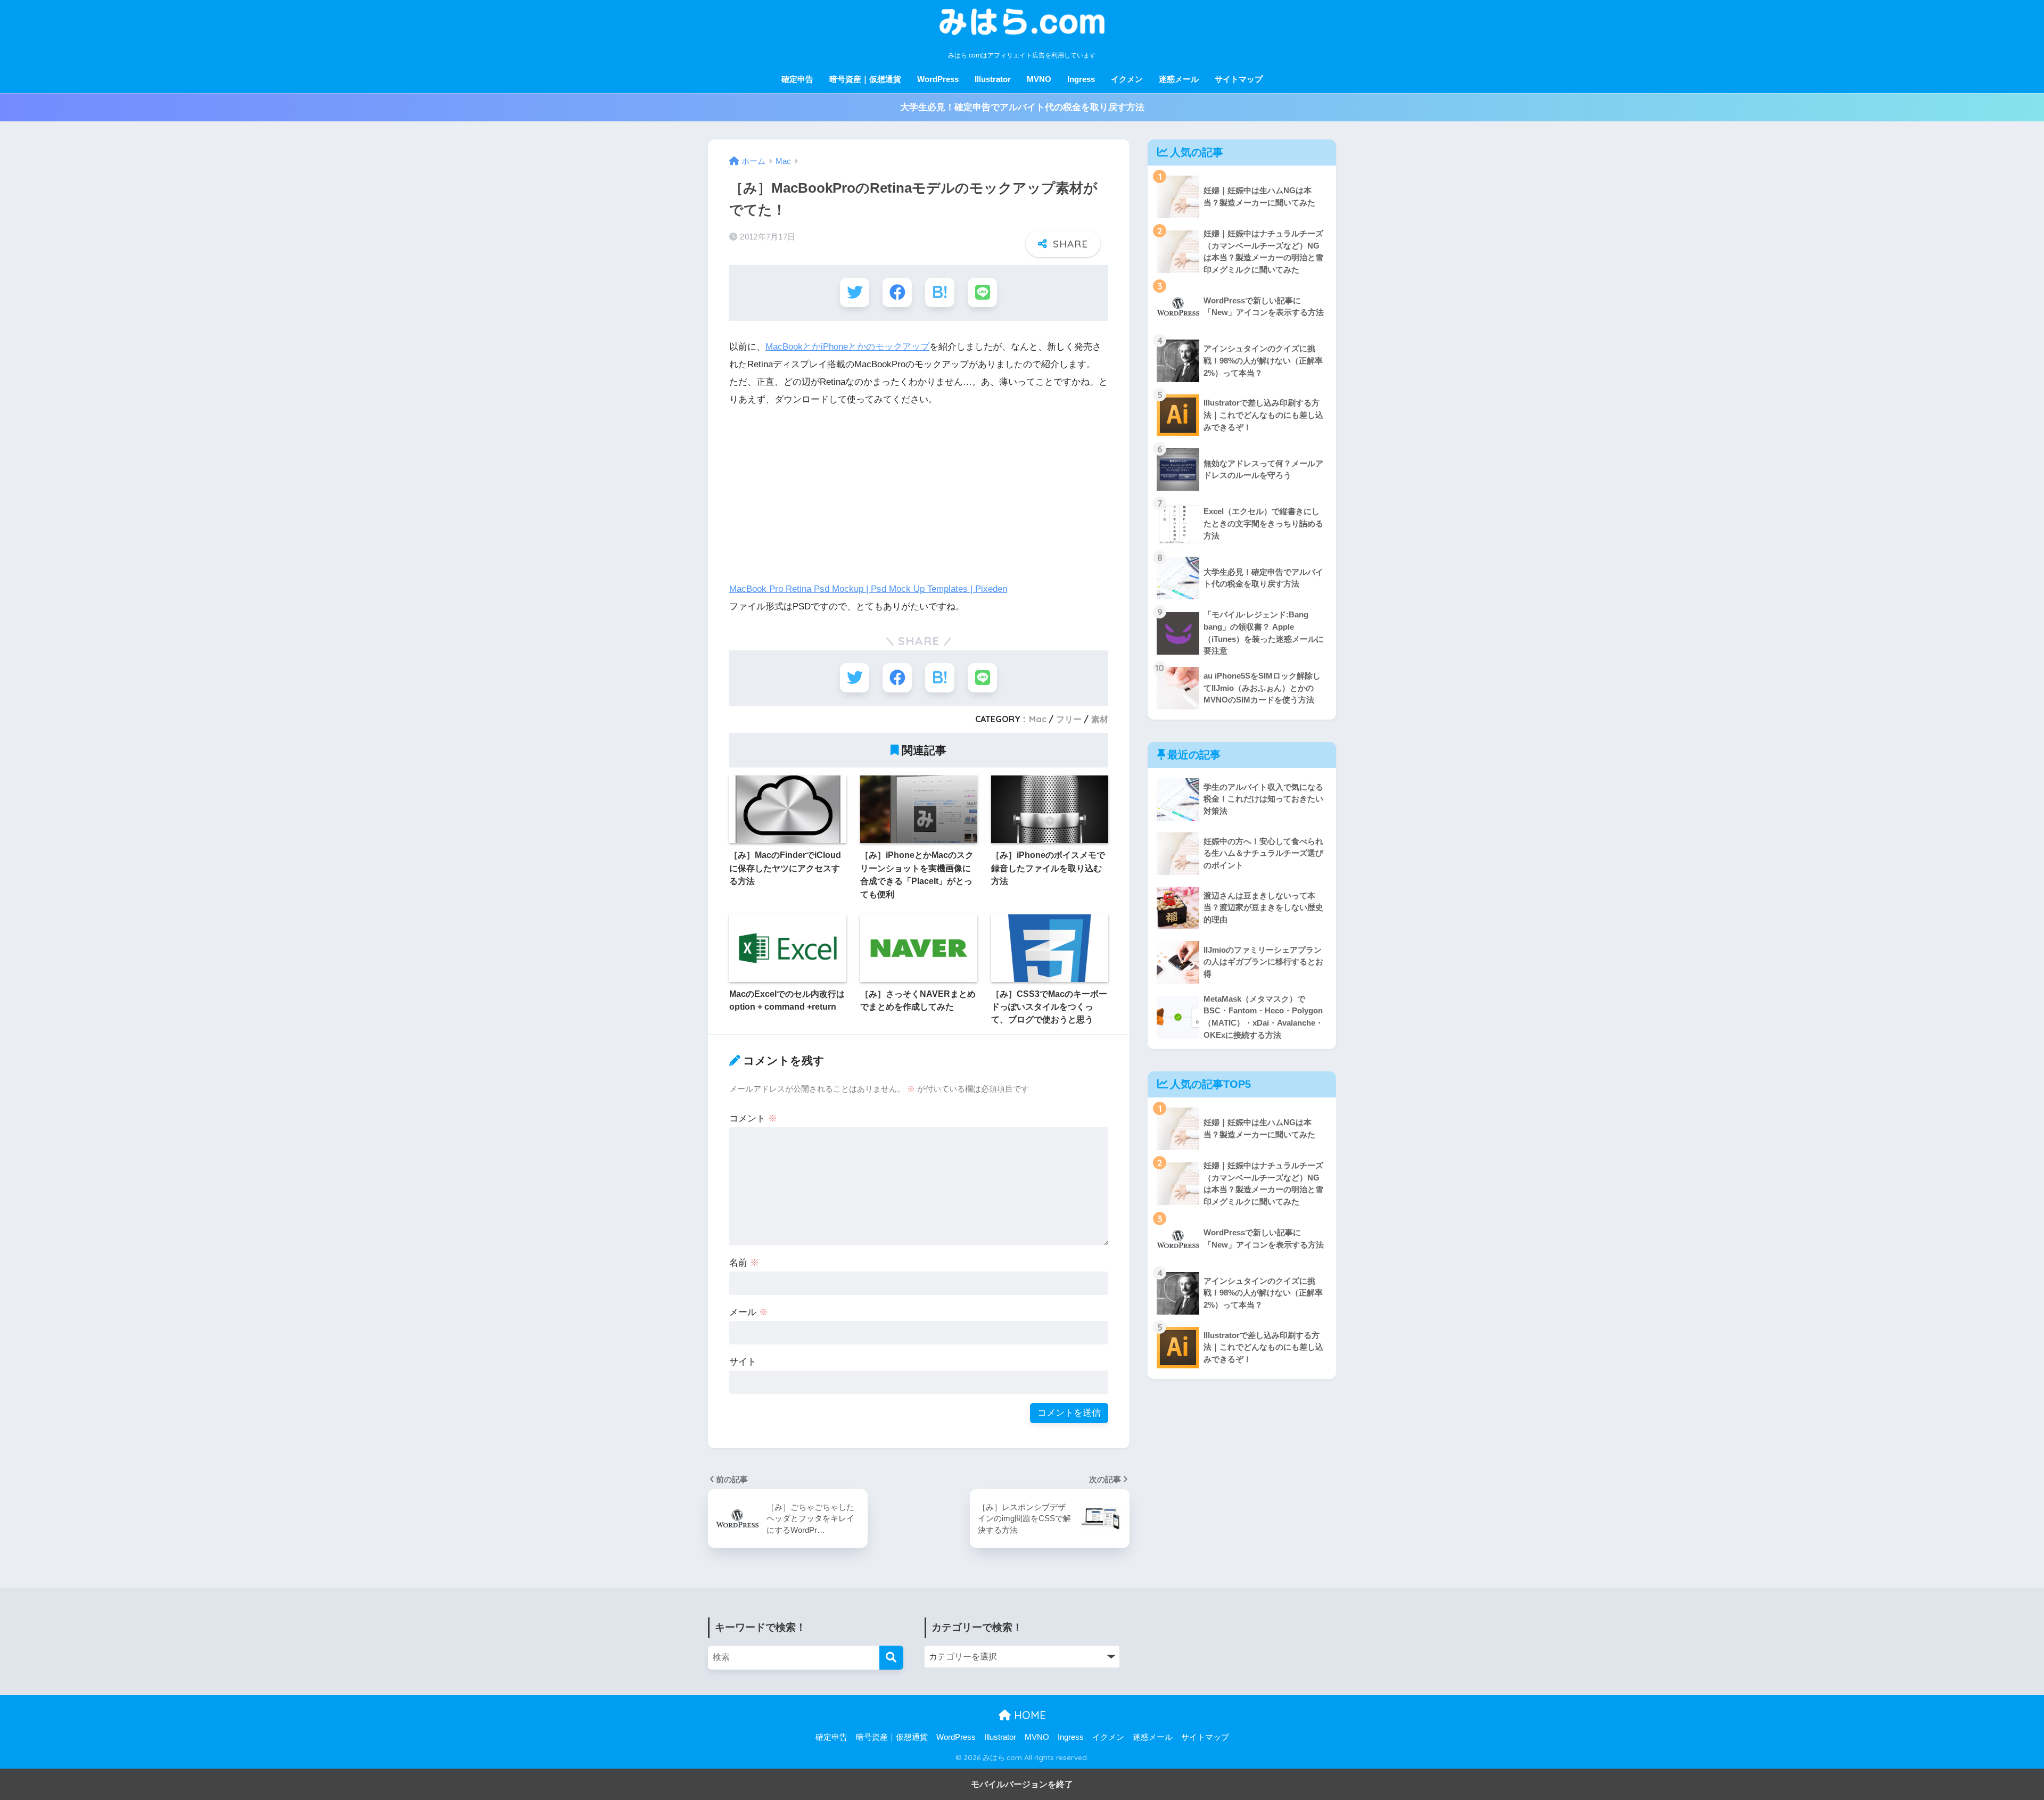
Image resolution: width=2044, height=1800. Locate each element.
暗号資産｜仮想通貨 (865, 79)
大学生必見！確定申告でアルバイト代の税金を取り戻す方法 (1022, 107)
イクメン (1127, 79)
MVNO (1039, 79)
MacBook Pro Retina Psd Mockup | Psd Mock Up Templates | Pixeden (868, 589)
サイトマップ (1239, 79)
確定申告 (797, 79)
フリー (1069, 719)
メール (749, 1312)
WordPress (938, 79)
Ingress (1081, 79)
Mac (1038, 719)
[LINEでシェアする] (982, 292)
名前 (744, 1263)
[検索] (891, 1658)
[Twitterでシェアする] (855, 292)
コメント (753, 1118)
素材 (1100, 719)
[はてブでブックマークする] (940, 292)
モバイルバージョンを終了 (1022, 1784)
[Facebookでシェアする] (897, 292)
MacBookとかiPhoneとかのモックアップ (847, 347)
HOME (1028, 1715)
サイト (743, 1362)
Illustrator (993, 79)
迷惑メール (1179, 79)
